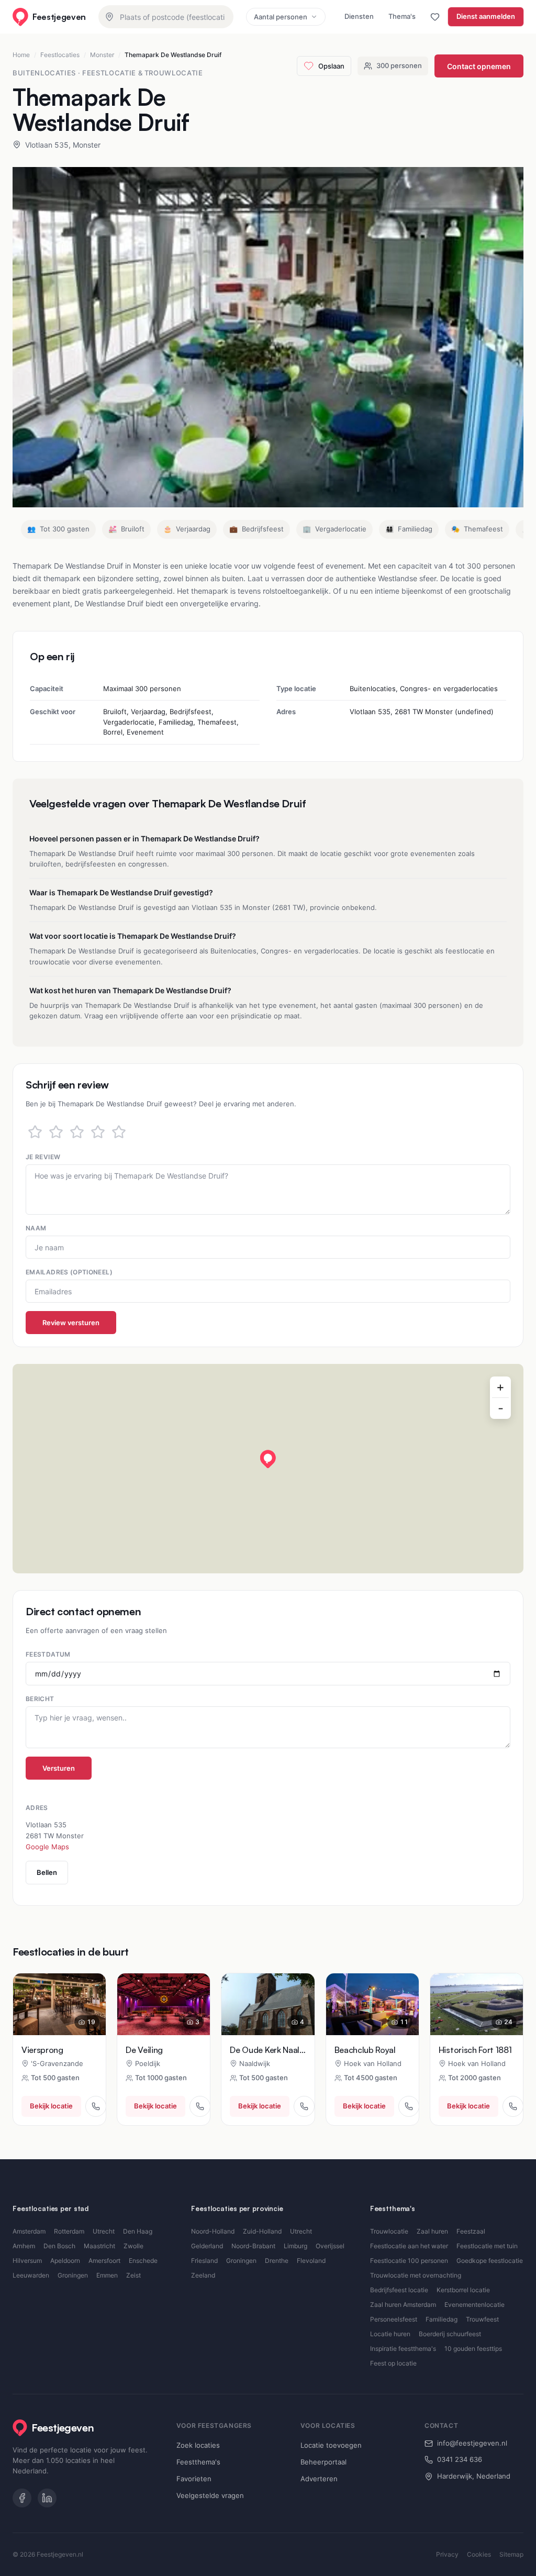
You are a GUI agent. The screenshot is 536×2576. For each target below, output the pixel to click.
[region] (268, 1469)
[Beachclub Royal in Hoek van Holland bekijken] (372, 2004)
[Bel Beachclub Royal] (409, 2106)
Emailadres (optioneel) (69, 1272)
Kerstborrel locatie (463, 2290)
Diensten (359, 16)
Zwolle (133, 2246)
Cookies (479, 2554)
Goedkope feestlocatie (490, 2261)
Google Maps (47, 1847)
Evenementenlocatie (474, 2305)
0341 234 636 (460, 2459)
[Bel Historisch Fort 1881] (513, 2106)
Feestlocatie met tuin (487, 2246)
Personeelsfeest (394, 2319)
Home (21, 55)
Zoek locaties (198, 2445)
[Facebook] (22, 2498)
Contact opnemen (479, 66)
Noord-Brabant (253, 2246)
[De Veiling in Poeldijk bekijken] (164, 2004)
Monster (102, 55)
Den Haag (138, 2231)
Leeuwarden (31, 2275)
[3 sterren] (77, 1132)
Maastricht (99, 2246)
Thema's (402, 16)
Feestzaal (471, 2231)
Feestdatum (48, 1654)
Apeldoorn (65, 2261)
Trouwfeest (482, 2319)
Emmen (107, 2275)
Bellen (47, 1872)
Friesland (204, 2261)
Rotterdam (69, 2231)
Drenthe (277, 2261)
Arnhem (24, 2246)
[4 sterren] (98, 1132)
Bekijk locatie (51, 2106)
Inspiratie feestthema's (403, 2349)
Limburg (295, 2246)
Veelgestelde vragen (210, 2495)
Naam (36, 1228)
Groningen (73, 2275)
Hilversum (27, 2261)
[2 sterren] (56, 1132)
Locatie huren (390, 2334)
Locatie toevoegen (331, 2445)
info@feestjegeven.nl (472, 2443)
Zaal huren (432, 2231)
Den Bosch (59, 2246)
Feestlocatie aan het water (409, 2246)
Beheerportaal (323, 2462)
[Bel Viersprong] (96, 2106)
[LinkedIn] (47, 2498)
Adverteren (319, 2479)
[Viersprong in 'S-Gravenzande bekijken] (59, 2004)
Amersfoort (104, 2261)
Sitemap (511, 2554)
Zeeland (203, 2275)
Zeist (133, 2275)
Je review (43, 1157)
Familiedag (442, 2319)
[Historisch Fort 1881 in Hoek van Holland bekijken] (477, 2004)
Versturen (59, 1768)
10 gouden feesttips (473, 2349)
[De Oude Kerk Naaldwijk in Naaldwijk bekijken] (268, 2004)
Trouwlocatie (389, 2231)
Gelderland (207, 2246)
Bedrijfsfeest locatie (399, 2290)
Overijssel (330, 2246)
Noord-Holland (213, 2231)
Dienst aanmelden (486, 16)
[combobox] (166, 17)
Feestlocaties (60, 55)
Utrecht (104, 2231)
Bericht (40, 1699)
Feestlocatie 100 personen (409, 2261)
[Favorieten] (435, 17)
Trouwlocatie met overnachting (416, 2275)
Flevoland (311, 2261)
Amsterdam (29, 2231)
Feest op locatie (393, 2363)
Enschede (143, 2261)
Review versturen (71, 1323)
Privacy (447, 2554)
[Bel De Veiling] (200, 2106)
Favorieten (194, 2479)
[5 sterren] (119, 1132)
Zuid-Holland (262, 2231)
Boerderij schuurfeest (450, 2334)
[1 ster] (35, 1132)
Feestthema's (198, 2462)
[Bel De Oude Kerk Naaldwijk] (304, 2106)
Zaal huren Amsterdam (403, 2305)
